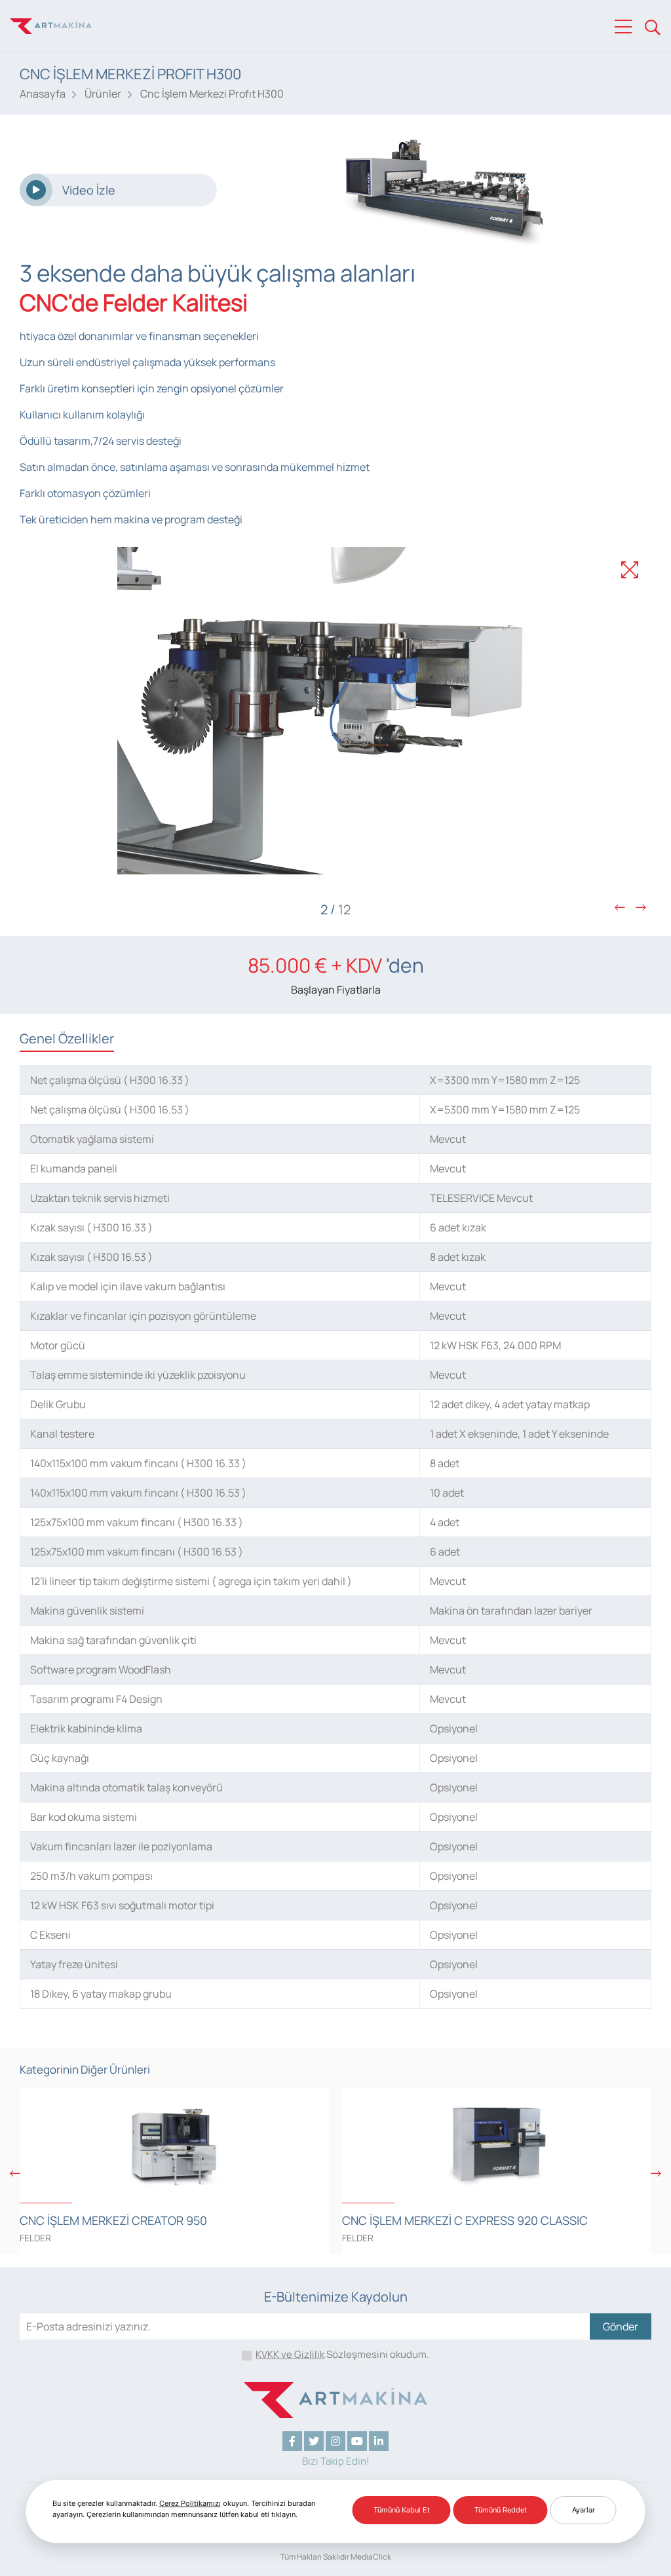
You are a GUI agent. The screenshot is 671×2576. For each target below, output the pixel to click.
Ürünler (103, 94)
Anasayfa (43, 94)
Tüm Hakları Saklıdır (315, 2557)
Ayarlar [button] (584, 2510)
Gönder (621, 2326)
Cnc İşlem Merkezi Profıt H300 (212, 94)
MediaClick (371, 2557)
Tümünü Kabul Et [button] (402, 2510)
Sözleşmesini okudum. (342, 2354)
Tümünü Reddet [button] (501, 2510)
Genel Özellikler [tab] (67, 1038)
